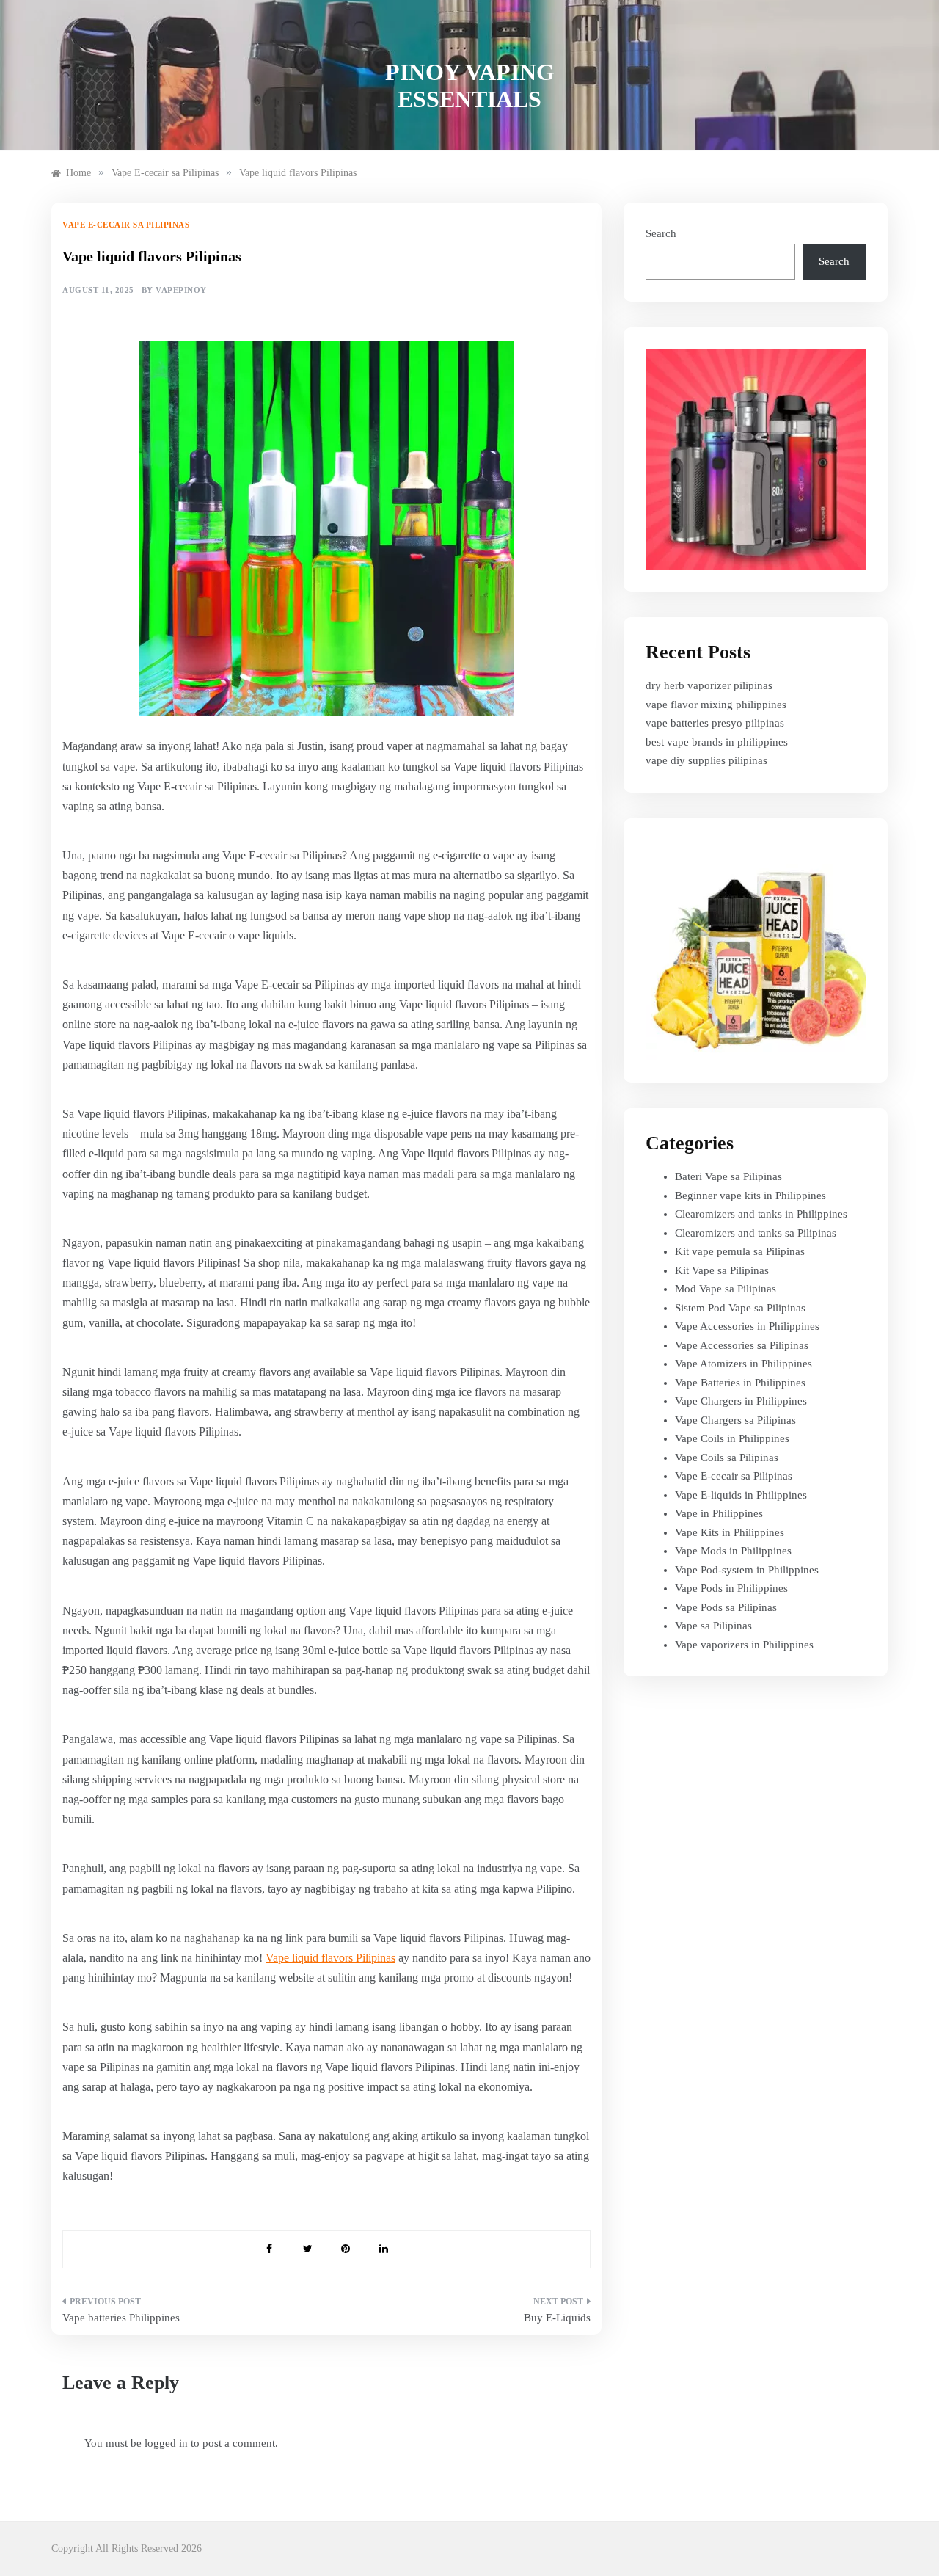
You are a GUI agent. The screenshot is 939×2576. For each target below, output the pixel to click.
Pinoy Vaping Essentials (470, 85)
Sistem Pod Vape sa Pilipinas (740, 1308)
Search (661, 233)
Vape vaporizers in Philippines (744, 1645)
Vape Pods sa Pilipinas (726, 1607)
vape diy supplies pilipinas (706, 760)
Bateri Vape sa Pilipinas (728, 1176)
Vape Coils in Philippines (732, 1438)
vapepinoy (181, 290)
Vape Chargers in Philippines (741, 1401)
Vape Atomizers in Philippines (743, 1364)
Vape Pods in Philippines (731, 1588)
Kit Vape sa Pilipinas (722, 1270)
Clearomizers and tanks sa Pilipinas (756, 1233)
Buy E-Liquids (557, 2318)
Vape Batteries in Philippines (740, 1383)
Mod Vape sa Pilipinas (726, 1289)
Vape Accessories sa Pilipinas (742, 1345)
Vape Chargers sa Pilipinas (735, 1420)
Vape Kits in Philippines (730, 1532)
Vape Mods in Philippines (733, 1551)
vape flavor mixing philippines (716, 705)
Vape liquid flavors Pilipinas (330, 1958)
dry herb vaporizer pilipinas (709, 685)
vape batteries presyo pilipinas (715, 723)
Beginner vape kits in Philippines (750, 1196)
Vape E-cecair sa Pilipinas (126, 225)
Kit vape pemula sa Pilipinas (740, 1251)
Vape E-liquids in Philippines (741, 1495)
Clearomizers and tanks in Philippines (761, 1214)
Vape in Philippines (719, 1513)
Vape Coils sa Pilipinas (727, 1458)
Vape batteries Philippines (121, 2318)
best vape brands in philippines (717, 742)
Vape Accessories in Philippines (747, 1326)
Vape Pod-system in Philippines (747, 1570)
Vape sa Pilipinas (713, 1626)
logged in (166, 2443)
